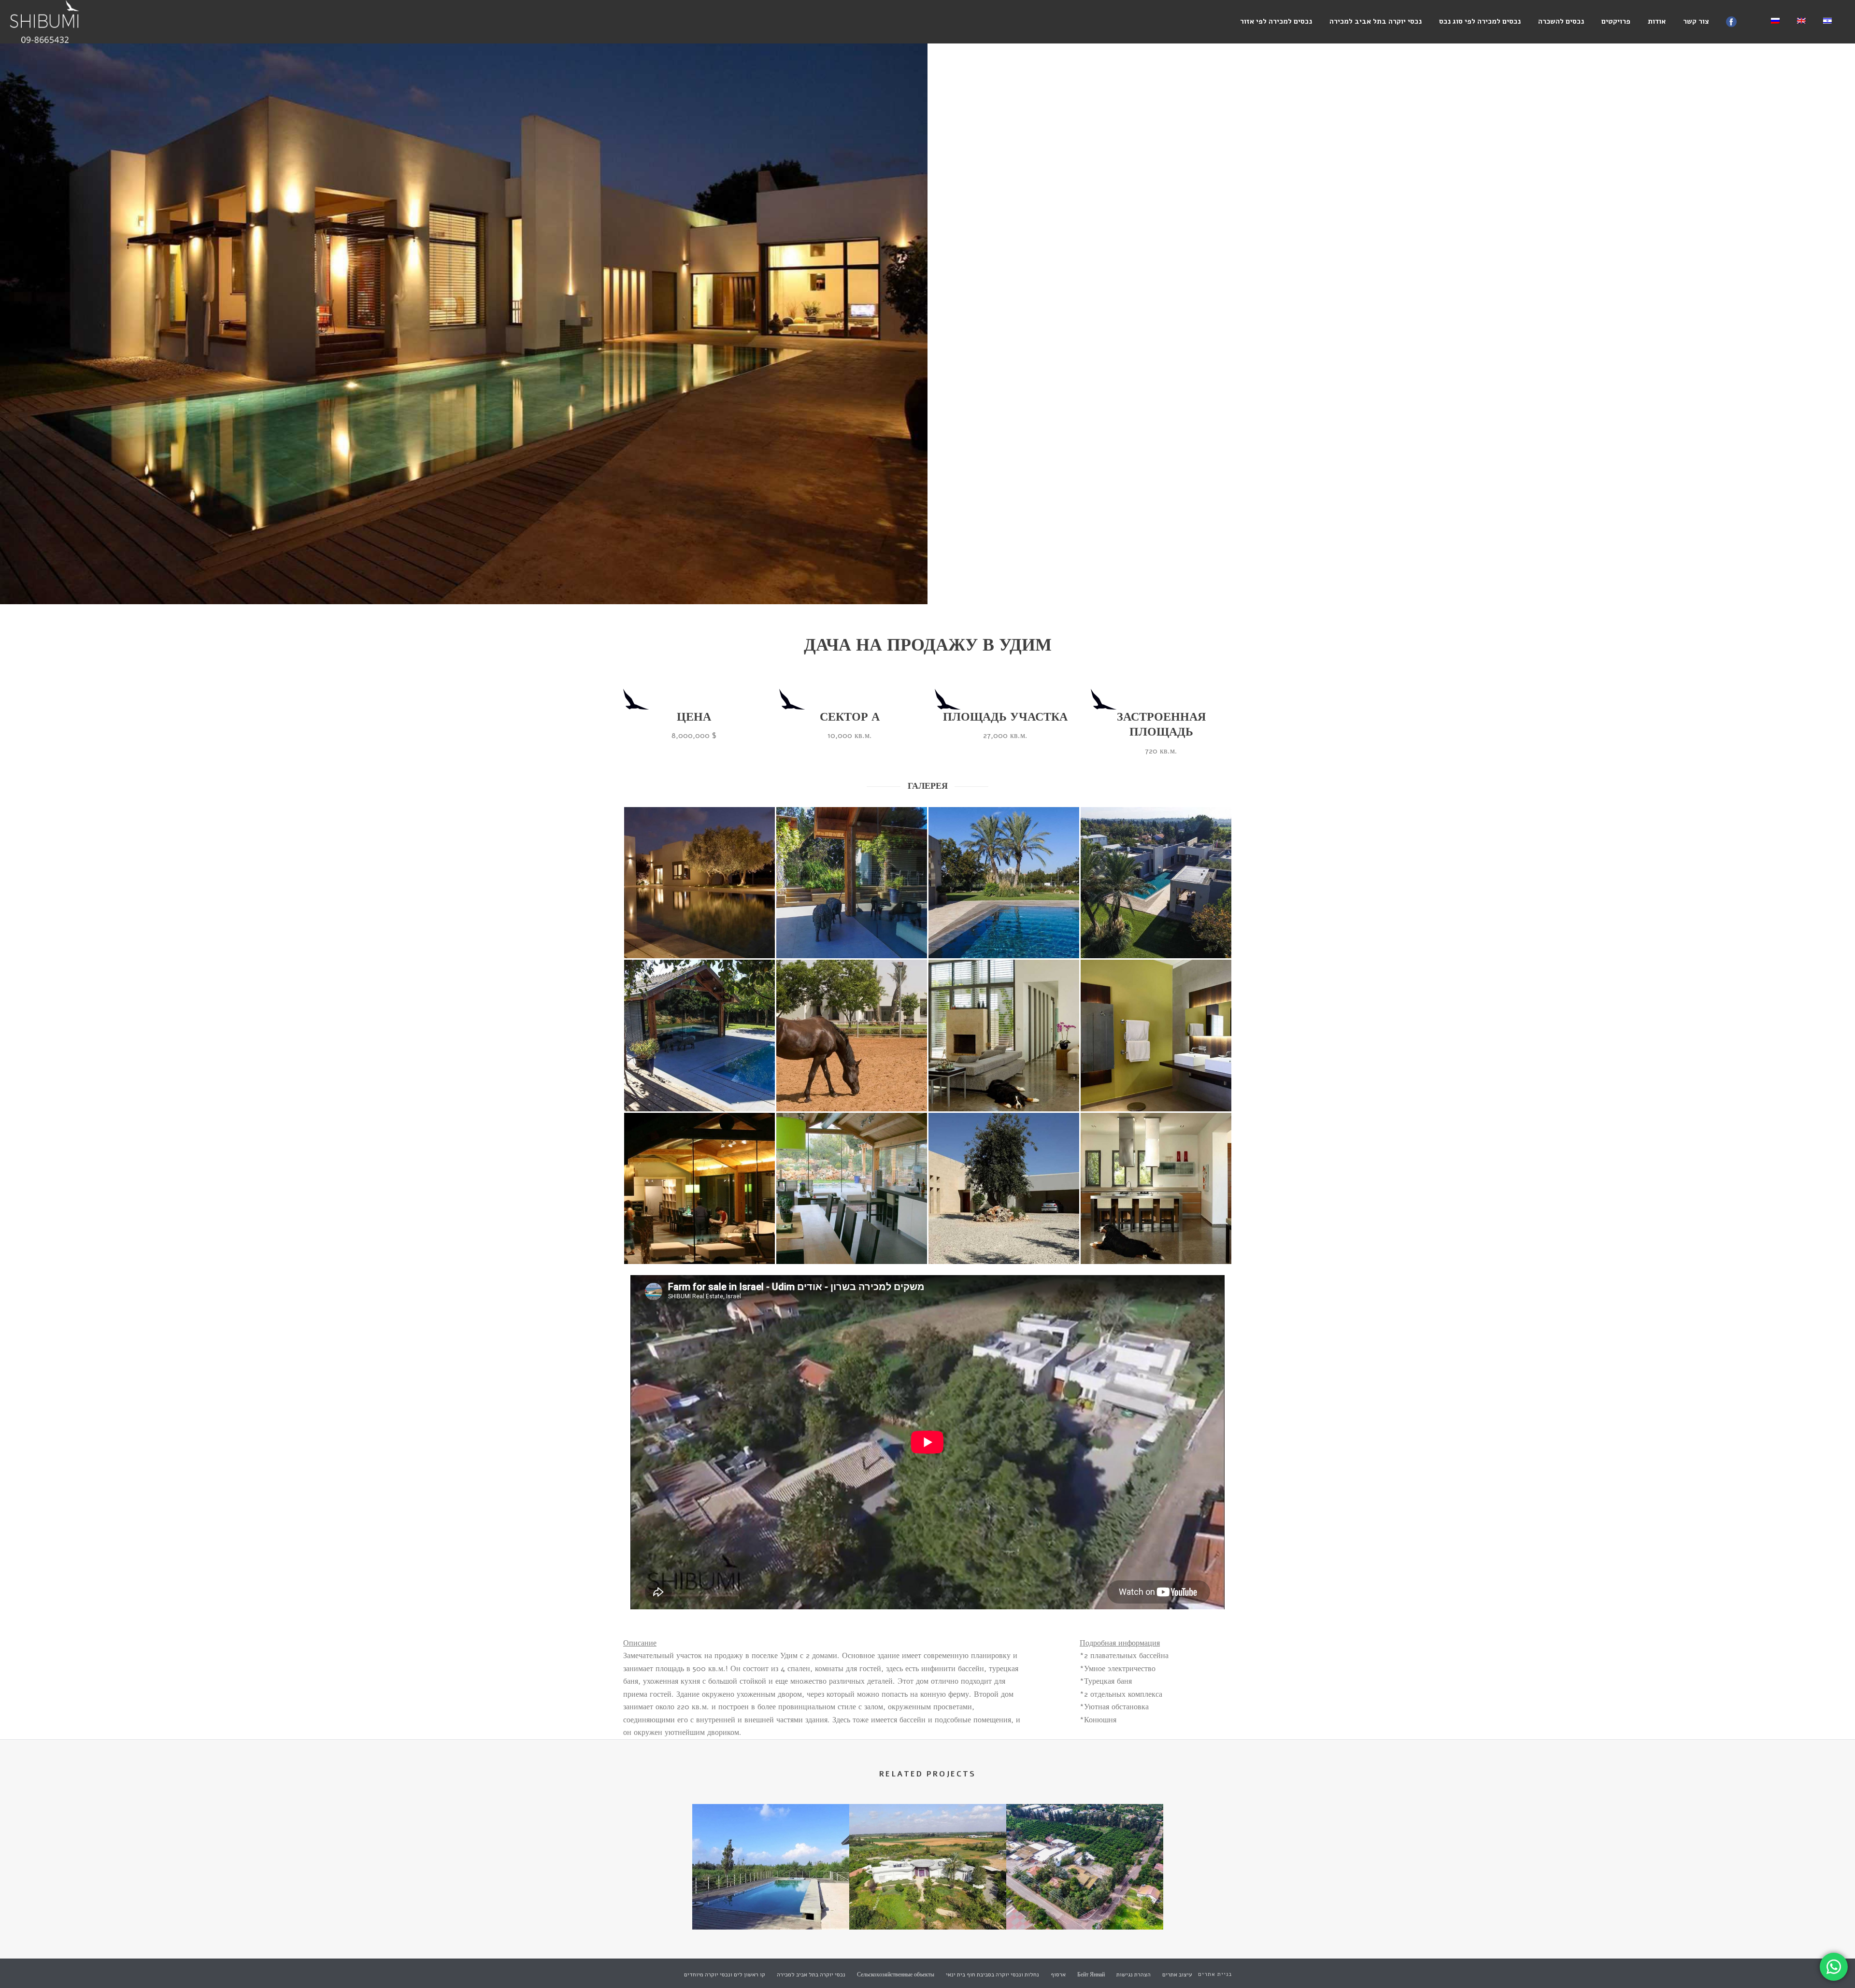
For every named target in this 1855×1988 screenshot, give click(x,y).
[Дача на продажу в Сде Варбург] (928, 1843)
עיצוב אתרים (1177, 1974)
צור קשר (1696, 21)
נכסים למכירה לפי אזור (1276, 21)
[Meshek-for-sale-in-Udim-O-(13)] (1156, 1188)
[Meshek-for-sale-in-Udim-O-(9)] (1156, 1036)
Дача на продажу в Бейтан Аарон (771, 1904)
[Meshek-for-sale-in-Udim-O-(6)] (699, 1036)
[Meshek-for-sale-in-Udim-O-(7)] (852, 1036)
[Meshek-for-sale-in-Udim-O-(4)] (1004, 883)
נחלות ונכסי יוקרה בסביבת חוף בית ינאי (992, 1974)
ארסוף (1058, 1974)
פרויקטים (1616, 21)
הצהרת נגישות (1134, 1974)
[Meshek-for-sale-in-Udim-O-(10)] (699, 1188)
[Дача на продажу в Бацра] (1085, 1843)
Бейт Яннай (1091, 1974)
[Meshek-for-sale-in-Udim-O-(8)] (1004, 1036)
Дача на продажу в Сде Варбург (927, 1904)
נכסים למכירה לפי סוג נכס (1480, 21)
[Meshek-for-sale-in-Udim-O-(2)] (699, 883)
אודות (1657, 21)
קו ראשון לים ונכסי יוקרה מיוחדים (725, 1974)
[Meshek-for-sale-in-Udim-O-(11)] (852, 1188)
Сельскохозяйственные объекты (896, 1974)
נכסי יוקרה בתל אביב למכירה (1376, 21)
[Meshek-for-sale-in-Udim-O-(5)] (1156, 883)
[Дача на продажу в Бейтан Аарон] (771, 1843)
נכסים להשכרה (1561, 21)
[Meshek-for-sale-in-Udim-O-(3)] (852, 883)
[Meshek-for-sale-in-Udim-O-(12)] (1004, 1188)
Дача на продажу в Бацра (1085, 1904)
